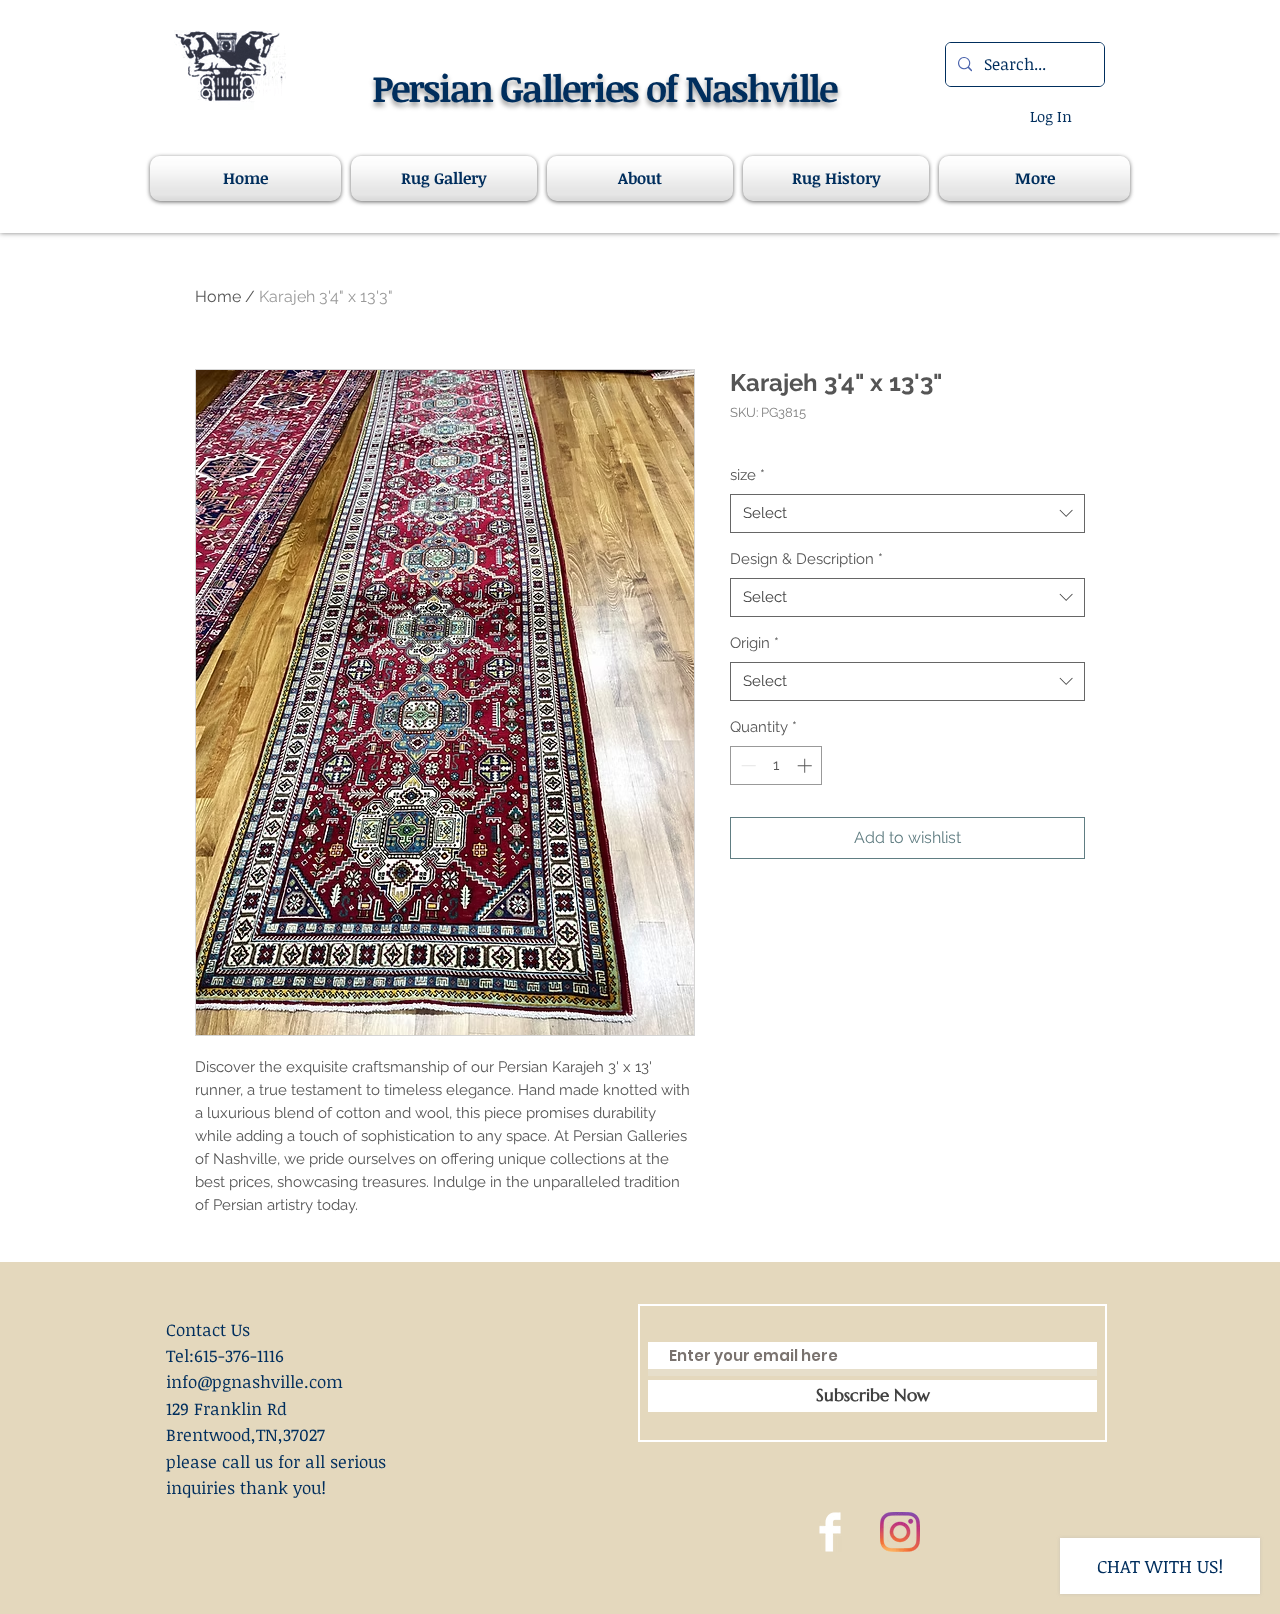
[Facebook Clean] (830, 1532)
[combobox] (907, 513)
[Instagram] (900, 1532)
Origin (754, 643)
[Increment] (806, 765)
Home (218, 296)
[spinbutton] (776, 765)
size (747, 475)
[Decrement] (746, 765)
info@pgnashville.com (254, 1381)
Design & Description (806, 559)
